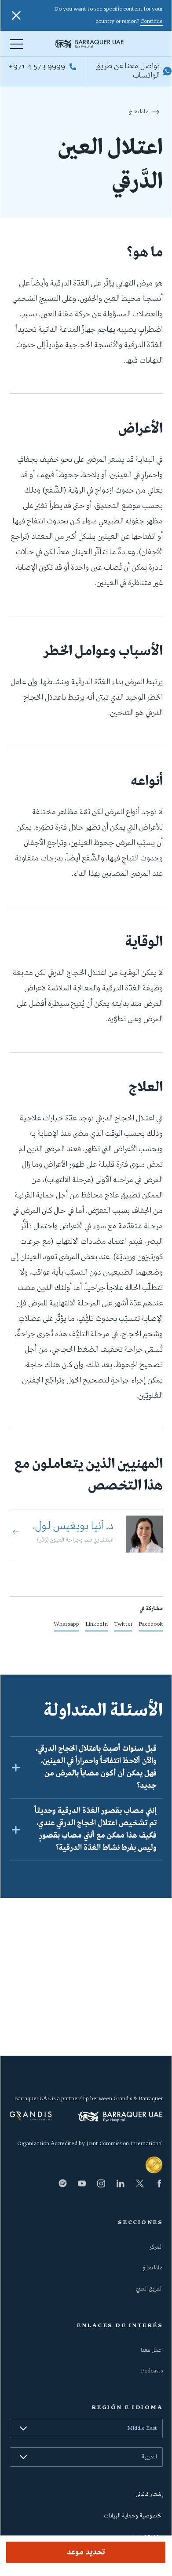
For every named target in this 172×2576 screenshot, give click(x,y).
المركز (156, 2247)
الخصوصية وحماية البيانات (134, 2516)
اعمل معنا (152, 2350)
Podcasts (152, 2371)
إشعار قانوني (149, 2494)
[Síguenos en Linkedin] (121, 2183)
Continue (152, 22)
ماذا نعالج (139, 112)
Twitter (123, 1626)
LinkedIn (97, 1626)
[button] (86, 1767)
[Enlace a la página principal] (109, 44)
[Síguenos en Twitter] (140, 2183)
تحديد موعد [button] (86, 2553)
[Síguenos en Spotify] (62, 2183)
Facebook (151, 1626)
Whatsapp (66, 1626)
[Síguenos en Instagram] (101, 2183)
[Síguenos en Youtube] (82, 2183)
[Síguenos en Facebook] (159, 2183)
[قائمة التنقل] (16, 44)
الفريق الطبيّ (150, 2289)
